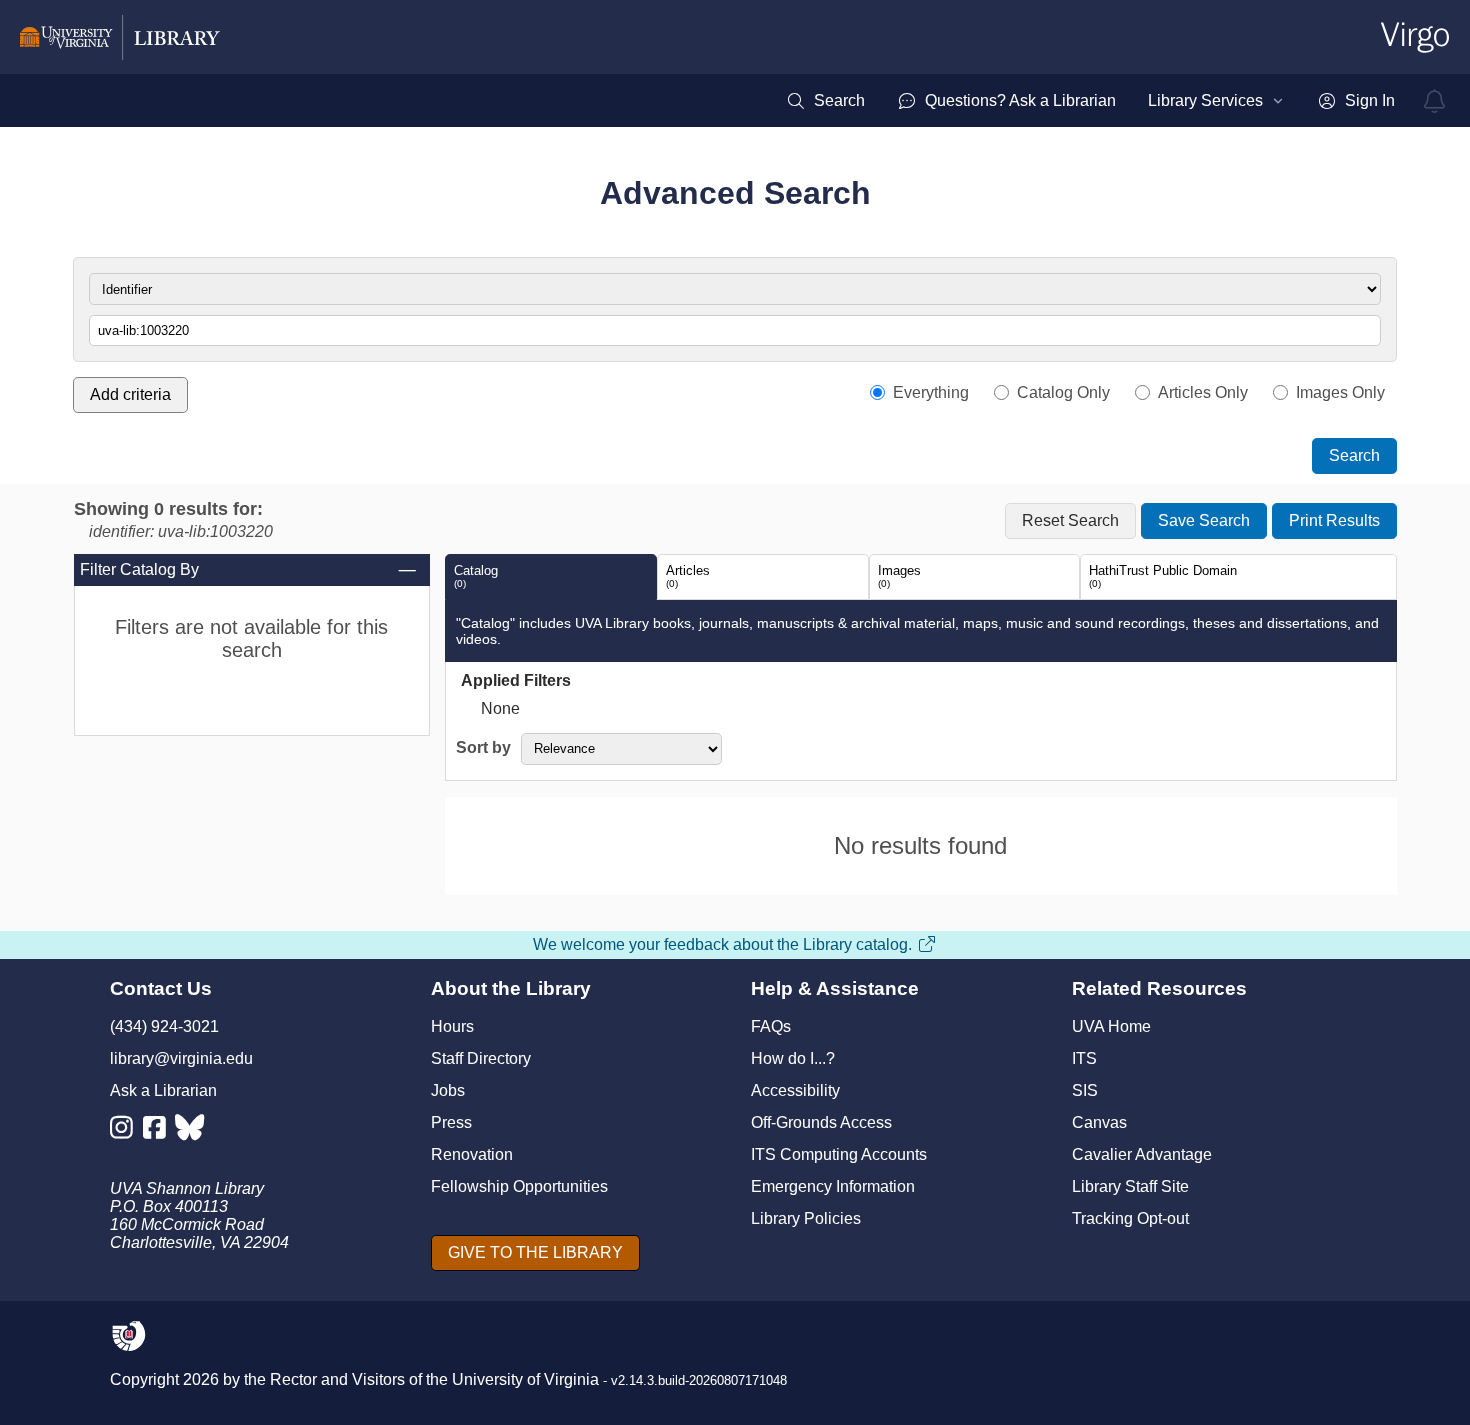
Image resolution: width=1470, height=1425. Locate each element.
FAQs (771, 1026)
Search (1354, 455)
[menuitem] (825, 101)
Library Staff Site (1130, 1186)
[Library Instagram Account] (126, 1131)
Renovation (472, 1154)
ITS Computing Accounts (839, 1154)
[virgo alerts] (1435, 101)
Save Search (1204, 520)
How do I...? (793, 1058)
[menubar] (1090, 101)
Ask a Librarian (163, 1090)
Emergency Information (833, 1186)
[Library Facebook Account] (159, 1131)
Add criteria (130, 394)
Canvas (1099, 1122)
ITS (1084, 1058)
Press (451, 1122)
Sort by (483, 747)
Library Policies (806, 1218)
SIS (1085, 1090)
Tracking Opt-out (1130, 1218)
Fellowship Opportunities (519, 1186)
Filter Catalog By (139, 569)
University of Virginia (525, 1379)
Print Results (1334, 520)
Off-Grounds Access (821, 1122)
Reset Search (1070, 520)
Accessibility (795, 1090)
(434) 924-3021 (164, 1026)
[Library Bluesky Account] (191, 1131)
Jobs (448, 1090)
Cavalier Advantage (1142, 1154)
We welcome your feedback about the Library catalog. (722, 944)
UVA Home (1111, 1026)
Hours (452, 1026)
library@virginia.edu (181, 1058)
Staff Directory (481, 1058)
